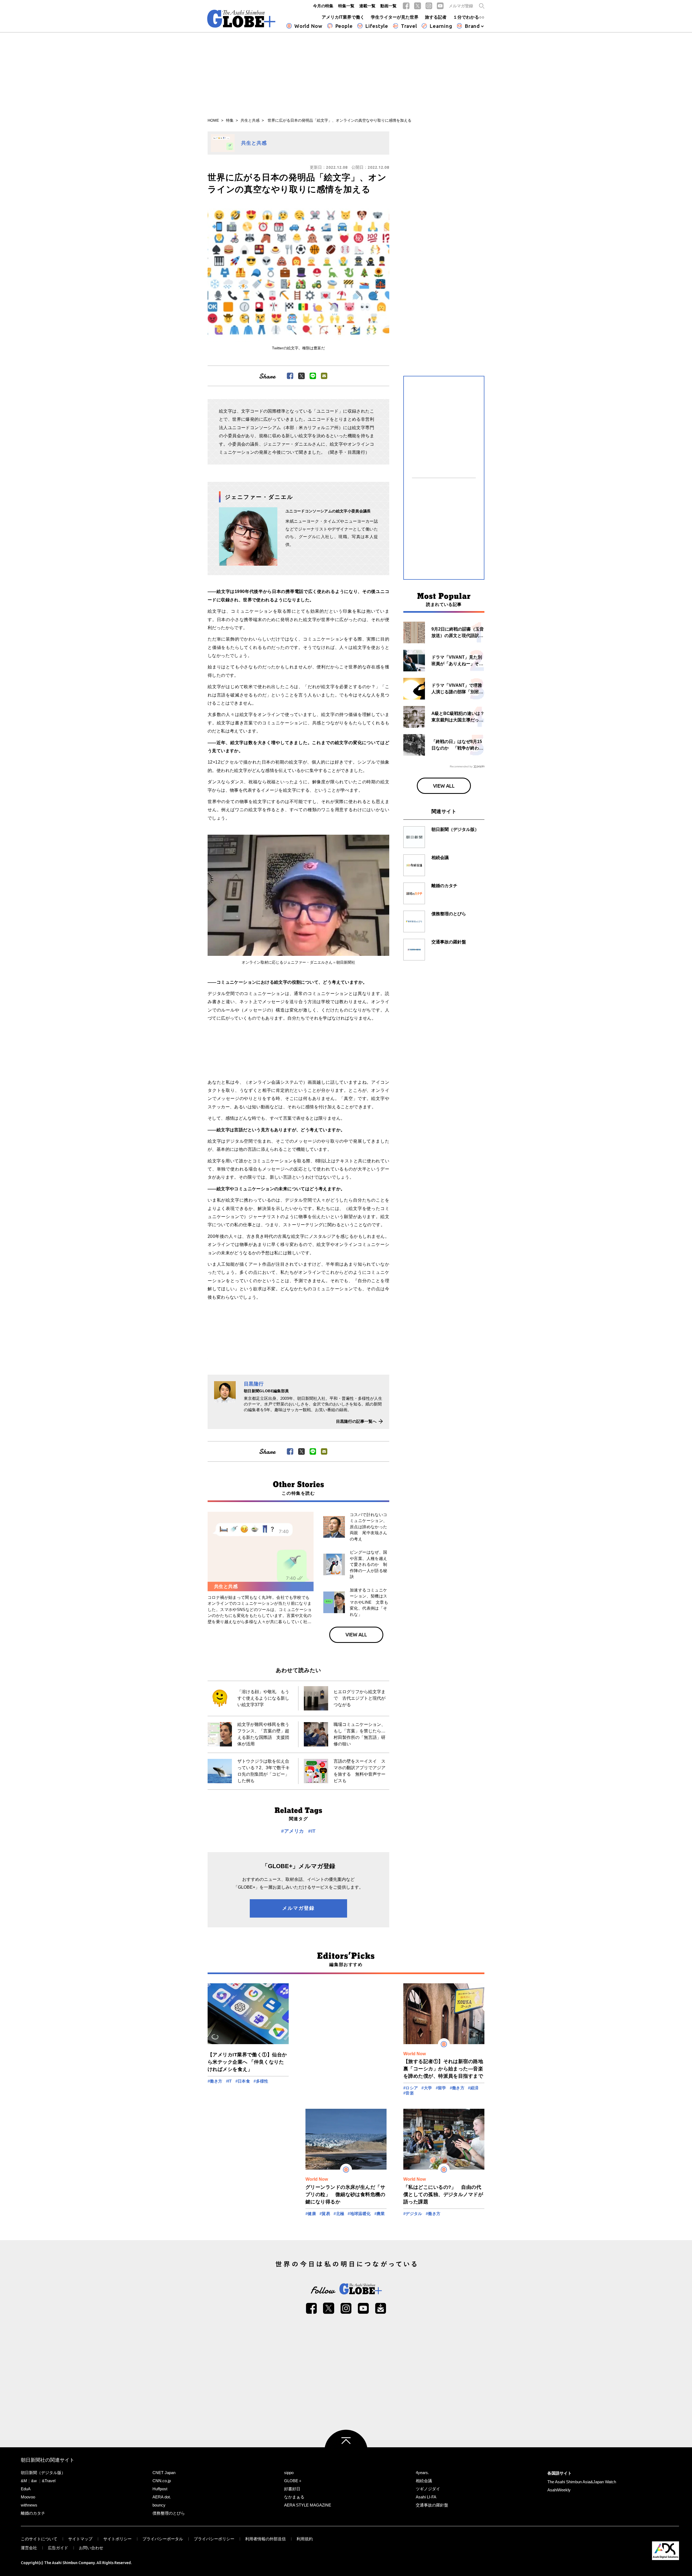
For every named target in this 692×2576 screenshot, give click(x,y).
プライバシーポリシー (214, 2539)
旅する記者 (436, 17)
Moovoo (28, 2497)
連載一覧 (367, 6)
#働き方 (215, 2081)
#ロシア (411, 2088)
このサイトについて (39, 2539)
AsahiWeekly (559, 2490)
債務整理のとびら (169, 2513)
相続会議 (424, 2481)
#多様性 (261, 2081)
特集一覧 (346, 6)
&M (24, 2481)
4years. (422, 2473)
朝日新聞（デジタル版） (43, 2473)
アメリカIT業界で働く (343, 17)
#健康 (311, 2214)
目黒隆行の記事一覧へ (356, 1421)
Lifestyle (377, 26)
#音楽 (409, 2093)
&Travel (49, 2481)
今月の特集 (323, 6)
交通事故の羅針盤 (432, 2505)
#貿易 (325, 2214)
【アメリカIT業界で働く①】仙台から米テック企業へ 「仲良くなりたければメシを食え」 (247, 2062)
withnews (29, 2505)
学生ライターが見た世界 (395, 17)
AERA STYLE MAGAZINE (308, 2505)
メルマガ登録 (461, 6)
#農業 (380, 2214)
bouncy (159, 2505)
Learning (441, 26)
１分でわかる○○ (469, 17)
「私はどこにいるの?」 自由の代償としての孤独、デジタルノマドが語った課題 (443, 2194)
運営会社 (29, 2548)
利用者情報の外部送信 (265, 2539)
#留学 (441, 2088)
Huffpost (160, 2489)
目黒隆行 (254, 1384)
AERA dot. (162, 2497)
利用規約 (305, 2539)
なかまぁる (294, 2497)
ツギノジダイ (428, 2489)
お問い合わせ (91, 2548)
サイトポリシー (117, 2539)
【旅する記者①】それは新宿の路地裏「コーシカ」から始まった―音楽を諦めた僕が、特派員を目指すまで (443, 2069)
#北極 (339, 2214)
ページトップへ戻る (346, 2451)
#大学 (427, 2088)
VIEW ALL (356, 1635)
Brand (472, 26)
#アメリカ (292, 1831)
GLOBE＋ (293, 2481)
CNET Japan (164, 2473)
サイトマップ (80, 2539)
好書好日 (292, 2489)
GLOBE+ (241, 19)
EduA (26, 2489)
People (344, 26)
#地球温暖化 (359, 2214)
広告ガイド (58, 2548)
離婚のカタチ (33, 2513)
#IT (312, 1831)
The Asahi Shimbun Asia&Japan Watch (582, 2482)
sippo (289, 2473)
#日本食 (243, 2081)
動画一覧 (388, 6)
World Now (308, 26)
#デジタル (413, 2214)
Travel (409, 26)
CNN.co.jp (162, 2481)
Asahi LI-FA (426, 2497)
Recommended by (461, 766)
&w (34, 2481)
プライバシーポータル (163, 2539)
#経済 (473, 2088)
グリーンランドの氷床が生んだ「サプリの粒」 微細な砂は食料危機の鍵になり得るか (345, 2194)
